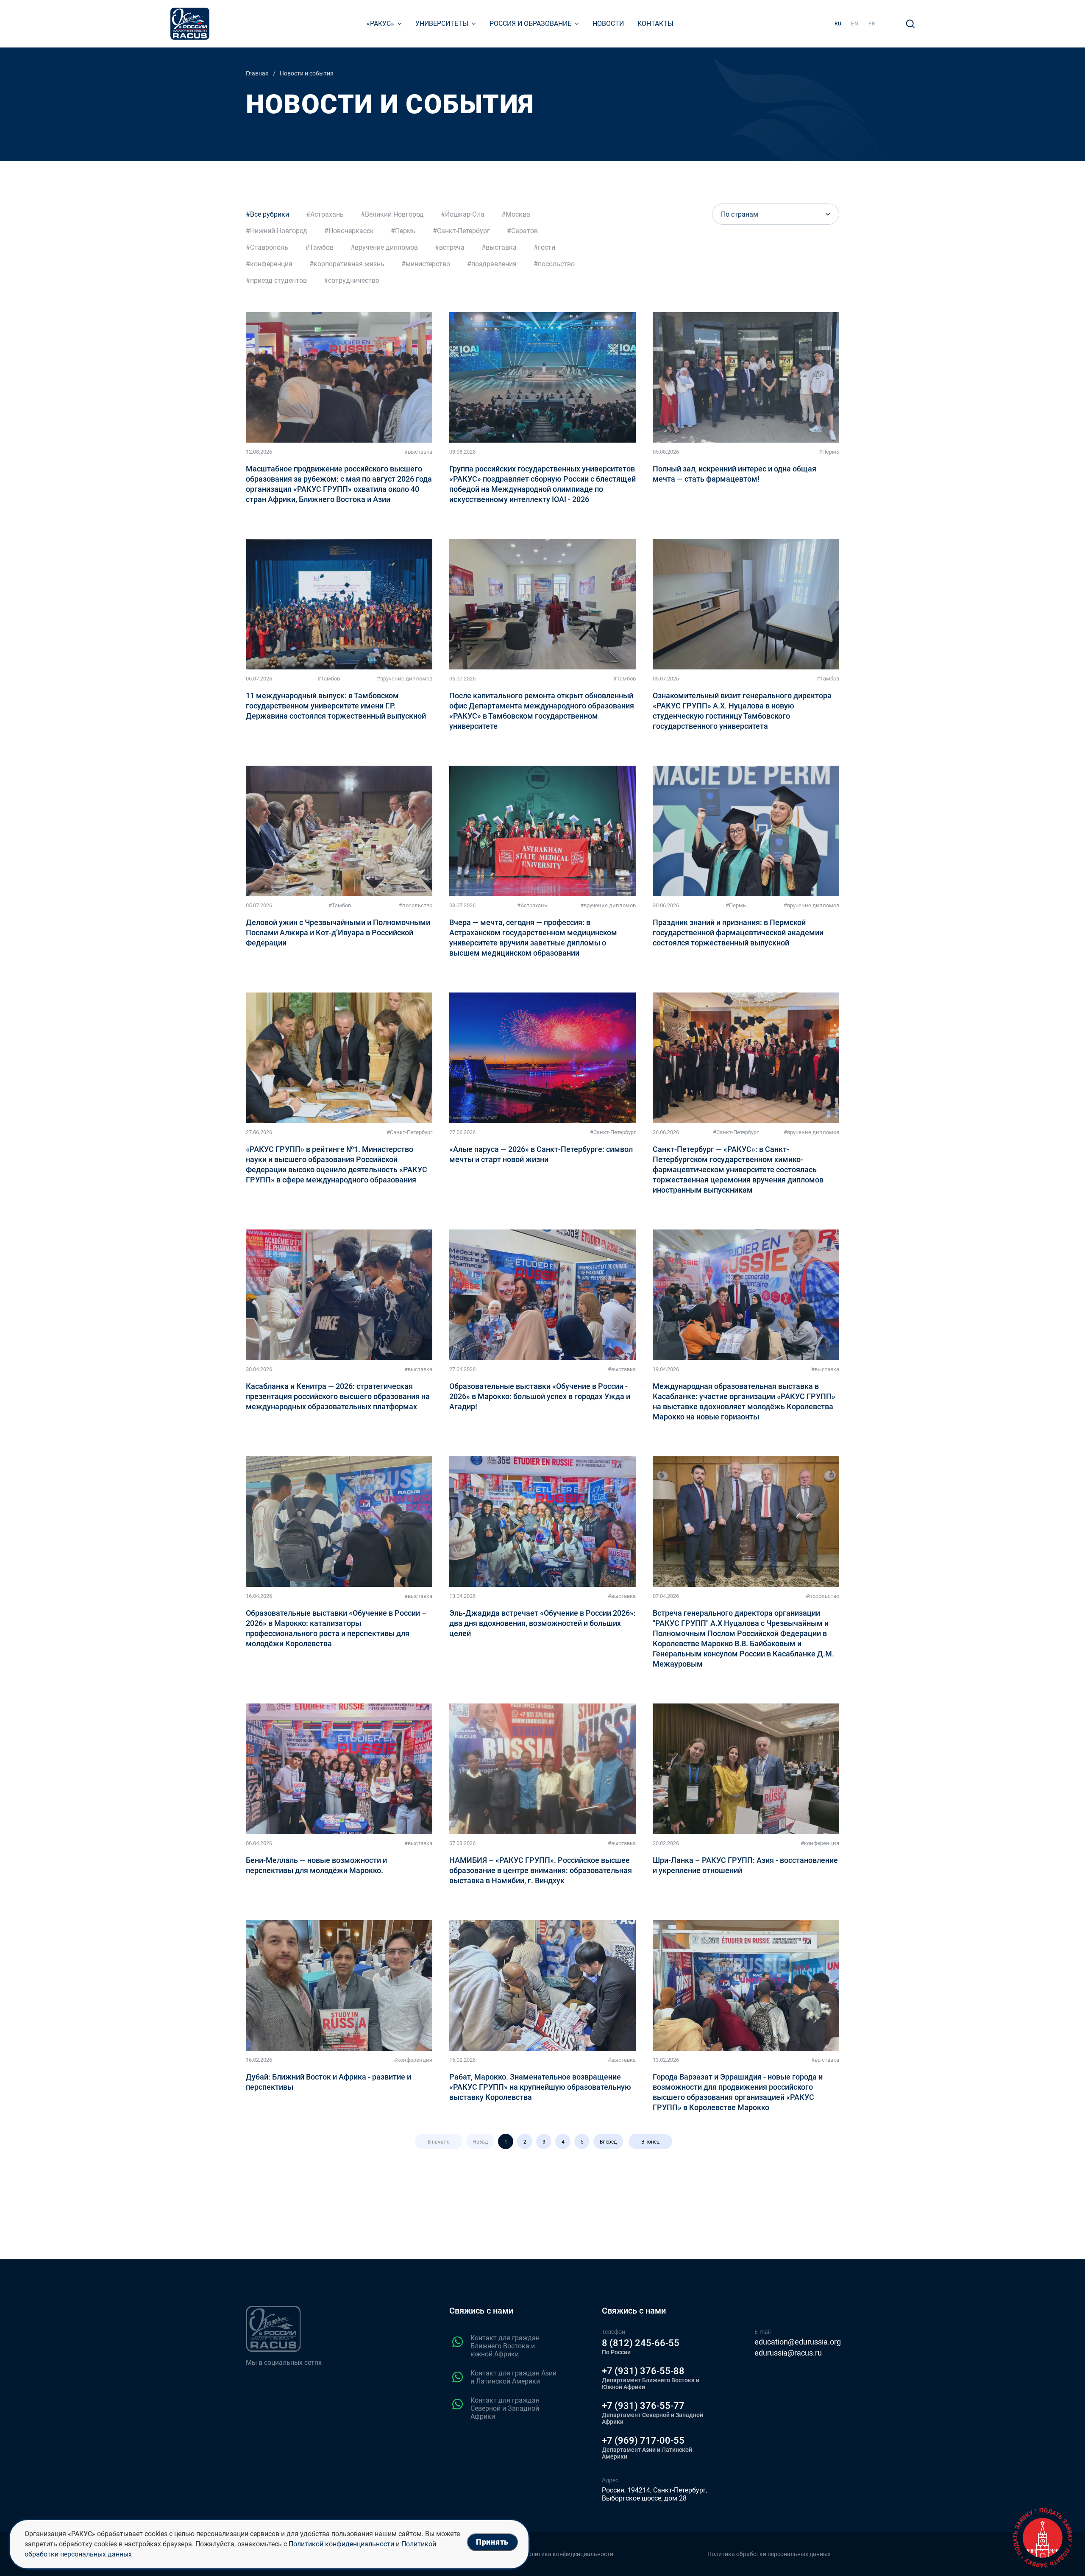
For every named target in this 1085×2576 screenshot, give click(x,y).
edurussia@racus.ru (788, 2353)
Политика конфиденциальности (569, 2554)
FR (872, 24)
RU (838, 24)
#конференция (820, 1843)
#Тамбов (329, 679)
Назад (480, 2142)
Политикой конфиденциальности (341, 2544)
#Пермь (829, 452)
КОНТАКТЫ (655, 24)
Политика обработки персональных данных (769, 2554)
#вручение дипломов (405, 679)
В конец (650, 2142)
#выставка (418, 452)
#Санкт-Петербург (409, 1132)
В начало (439, 2142)
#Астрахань (532, 905)
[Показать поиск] (910, 24)
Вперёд (608, 2142)
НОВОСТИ (608, 24)
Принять (492, 2542)
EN (855, 24)
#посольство (416, 905)
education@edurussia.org (798, 2342)
